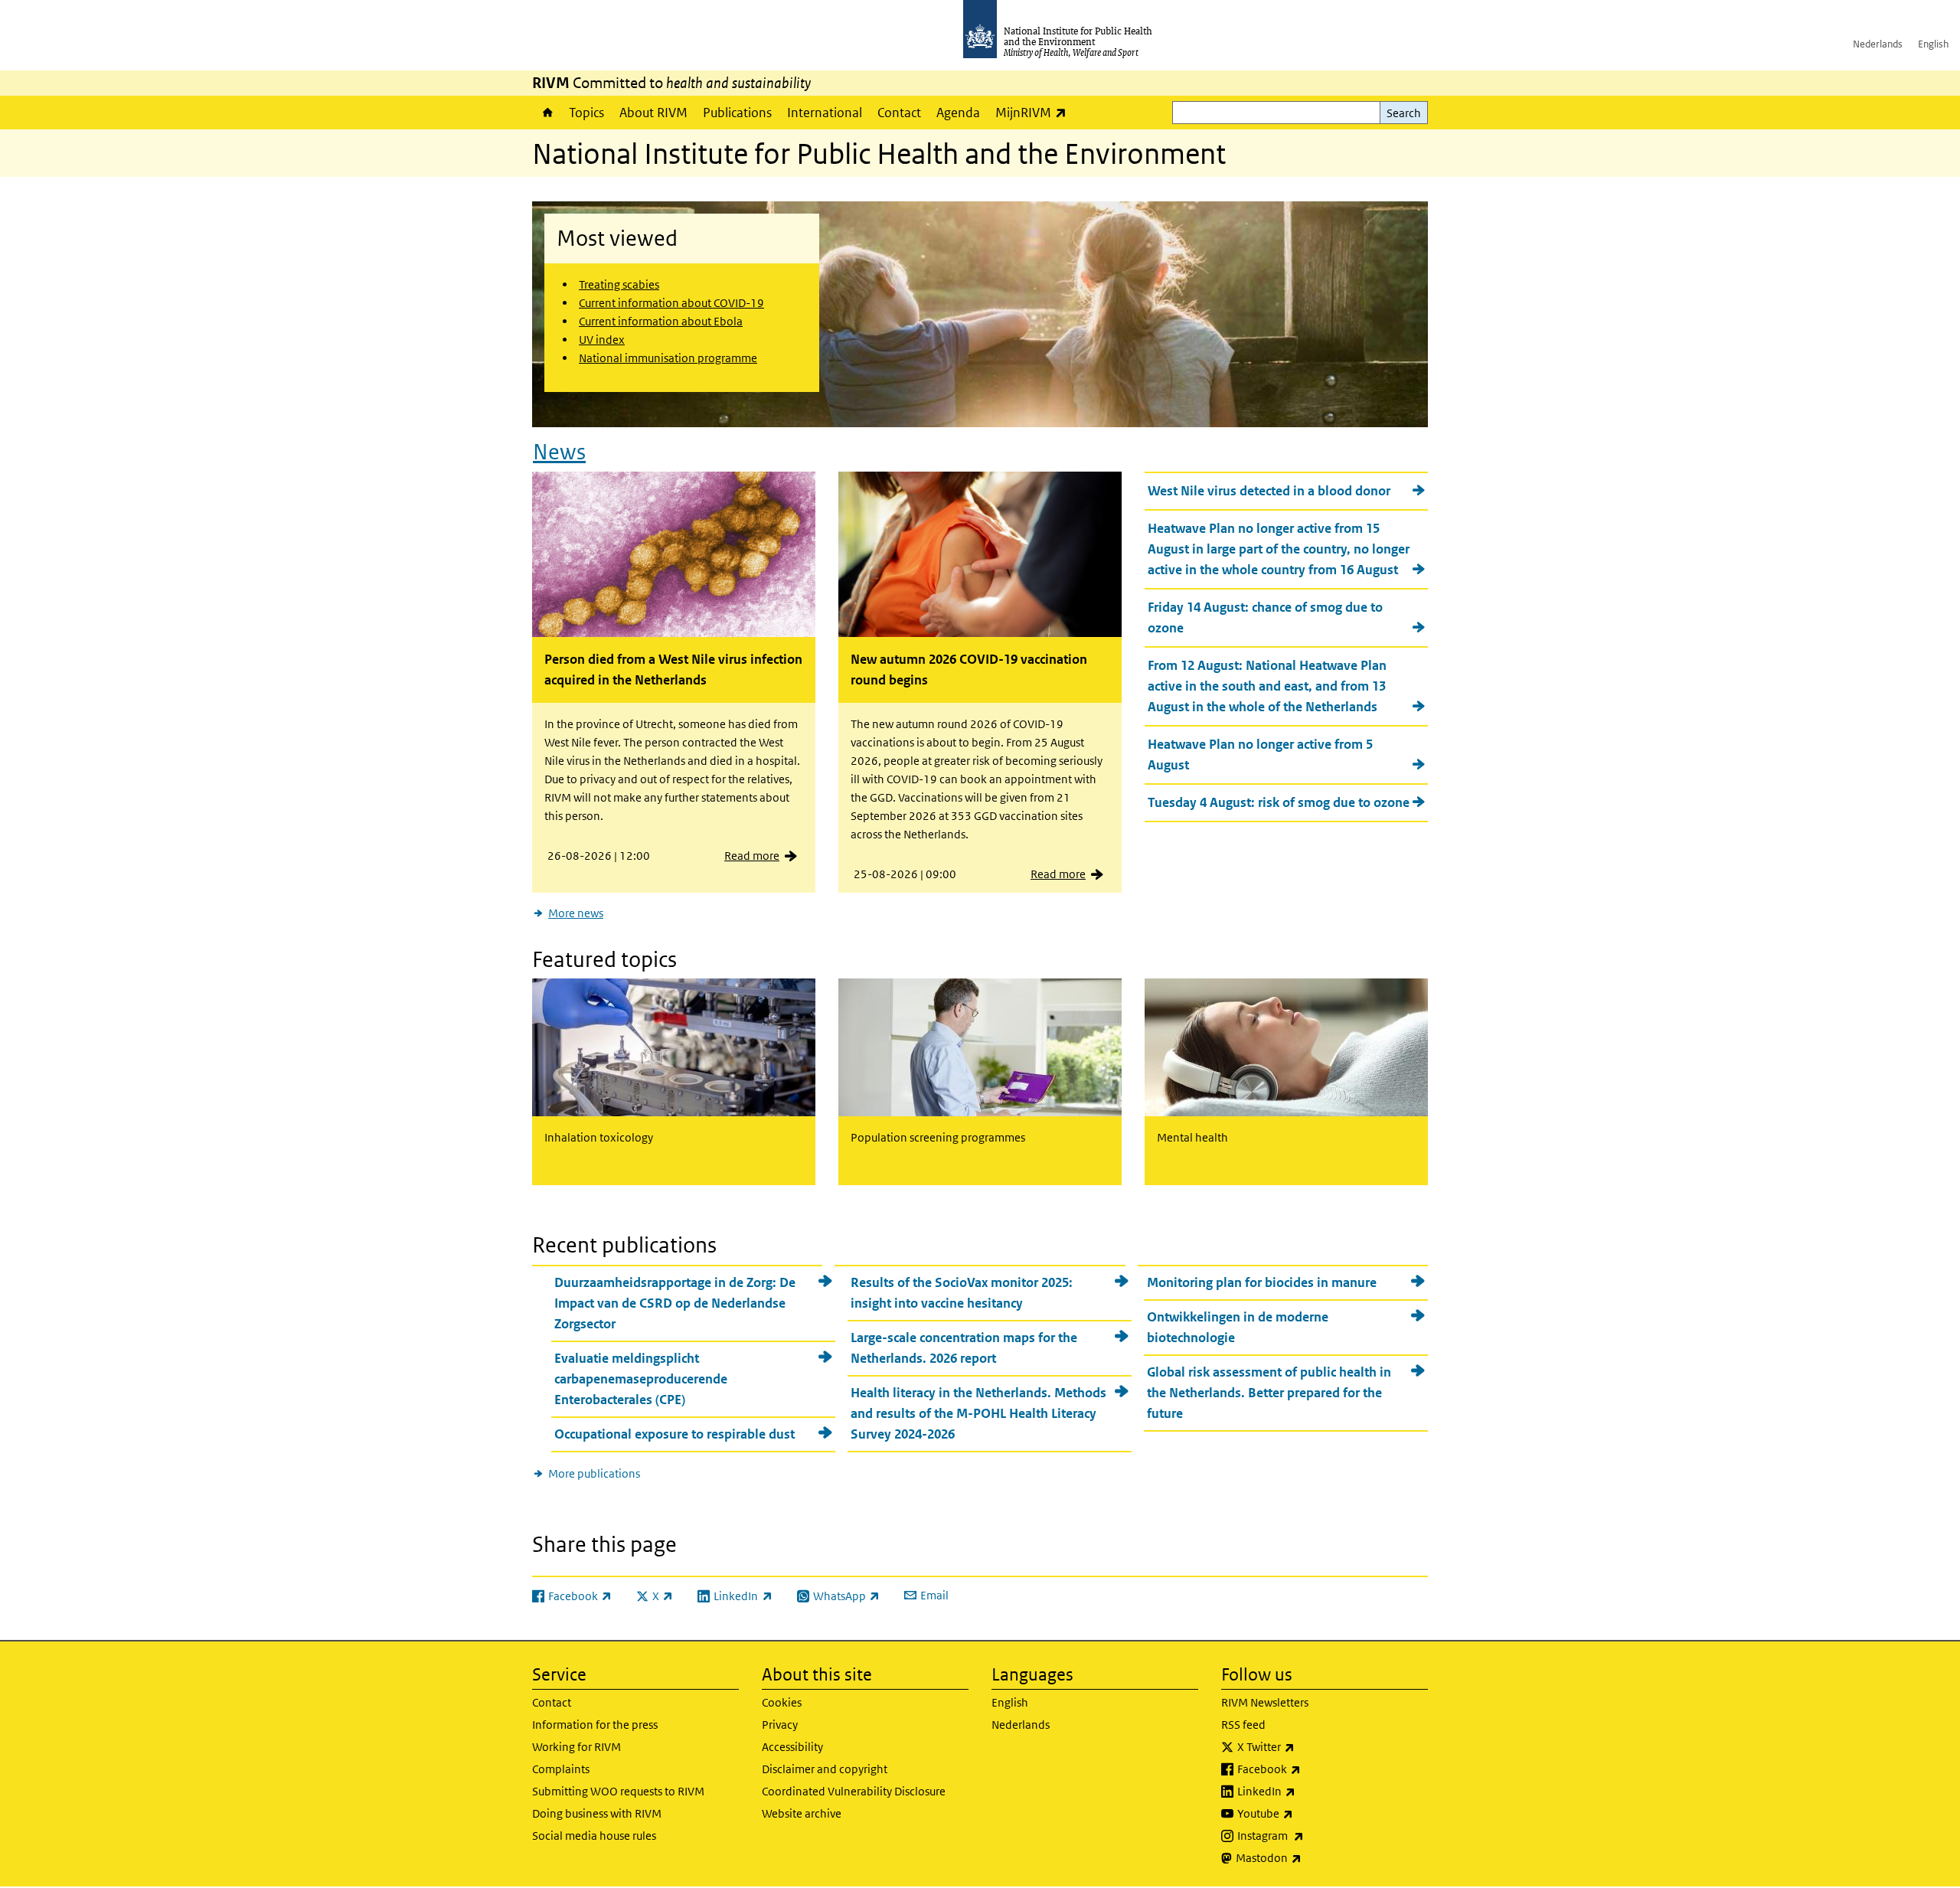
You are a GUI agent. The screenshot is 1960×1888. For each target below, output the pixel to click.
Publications (737, 113)
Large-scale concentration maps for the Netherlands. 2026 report (964, 1348)
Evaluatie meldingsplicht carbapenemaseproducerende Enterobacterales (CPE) (641, 1379)
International (825, 113)
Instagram (1311, 1835)
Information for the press (595, 1725)
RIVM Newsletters (1265, 1702)
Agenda (958, 113)
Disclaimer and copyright (825, 1769)
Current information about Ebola (661, 321)
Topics (586, 113)
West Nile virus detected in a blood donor (1269, 491)
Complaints (561, 1769)
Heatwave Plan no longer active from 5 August (1260, 755)
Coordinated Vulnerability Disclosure (854, 1791)
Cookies (782, 1702)
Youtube (1305, 1813)
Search (1404, 113)
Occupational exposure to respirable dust (675, 1434)
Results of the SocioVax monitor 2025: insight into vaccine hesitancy (962, 1293)
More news (576, 913)
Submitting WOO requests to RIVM (618, 1791)
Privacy (780, 1725)
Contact (899, 113)
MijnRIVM (1035, 112)
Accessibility (792, 1747)
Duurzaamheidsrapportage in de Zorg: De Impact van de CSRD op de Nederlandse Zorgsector (675, 1303)
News (559, 452)
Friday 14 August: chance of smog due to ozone (1265, 617)
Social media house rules (594, 1836)
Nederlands (1878, 44)
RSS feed (1243, 1725)
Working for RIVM (577, 1747)
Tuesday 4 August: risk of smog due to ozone (1279, 802)
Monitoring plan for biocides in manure (1262, 1282)
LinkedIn (1307, 1791)
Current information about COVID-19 (671, 303)
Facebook (1309, 1769)
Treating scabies (619, 284)
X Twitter (1306, 1746)
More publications (594, 1473)
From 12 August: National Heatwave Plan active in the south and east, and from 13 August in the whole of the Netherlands (1267, 686)
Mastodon (1309, 1857)
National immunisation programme (668, 358)
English (1933, 44)
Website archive (802, 1813)
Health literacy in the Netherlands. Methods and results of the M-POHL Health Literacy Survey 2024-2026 (978, 1413)
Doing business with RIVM (597, 1813)
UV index (602, 340)
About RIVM (653, 113)
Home (547, 113)
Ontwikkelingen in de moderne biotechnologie (1238, 1327)
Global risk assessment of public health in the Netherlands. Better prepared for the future (1269, 1393)
